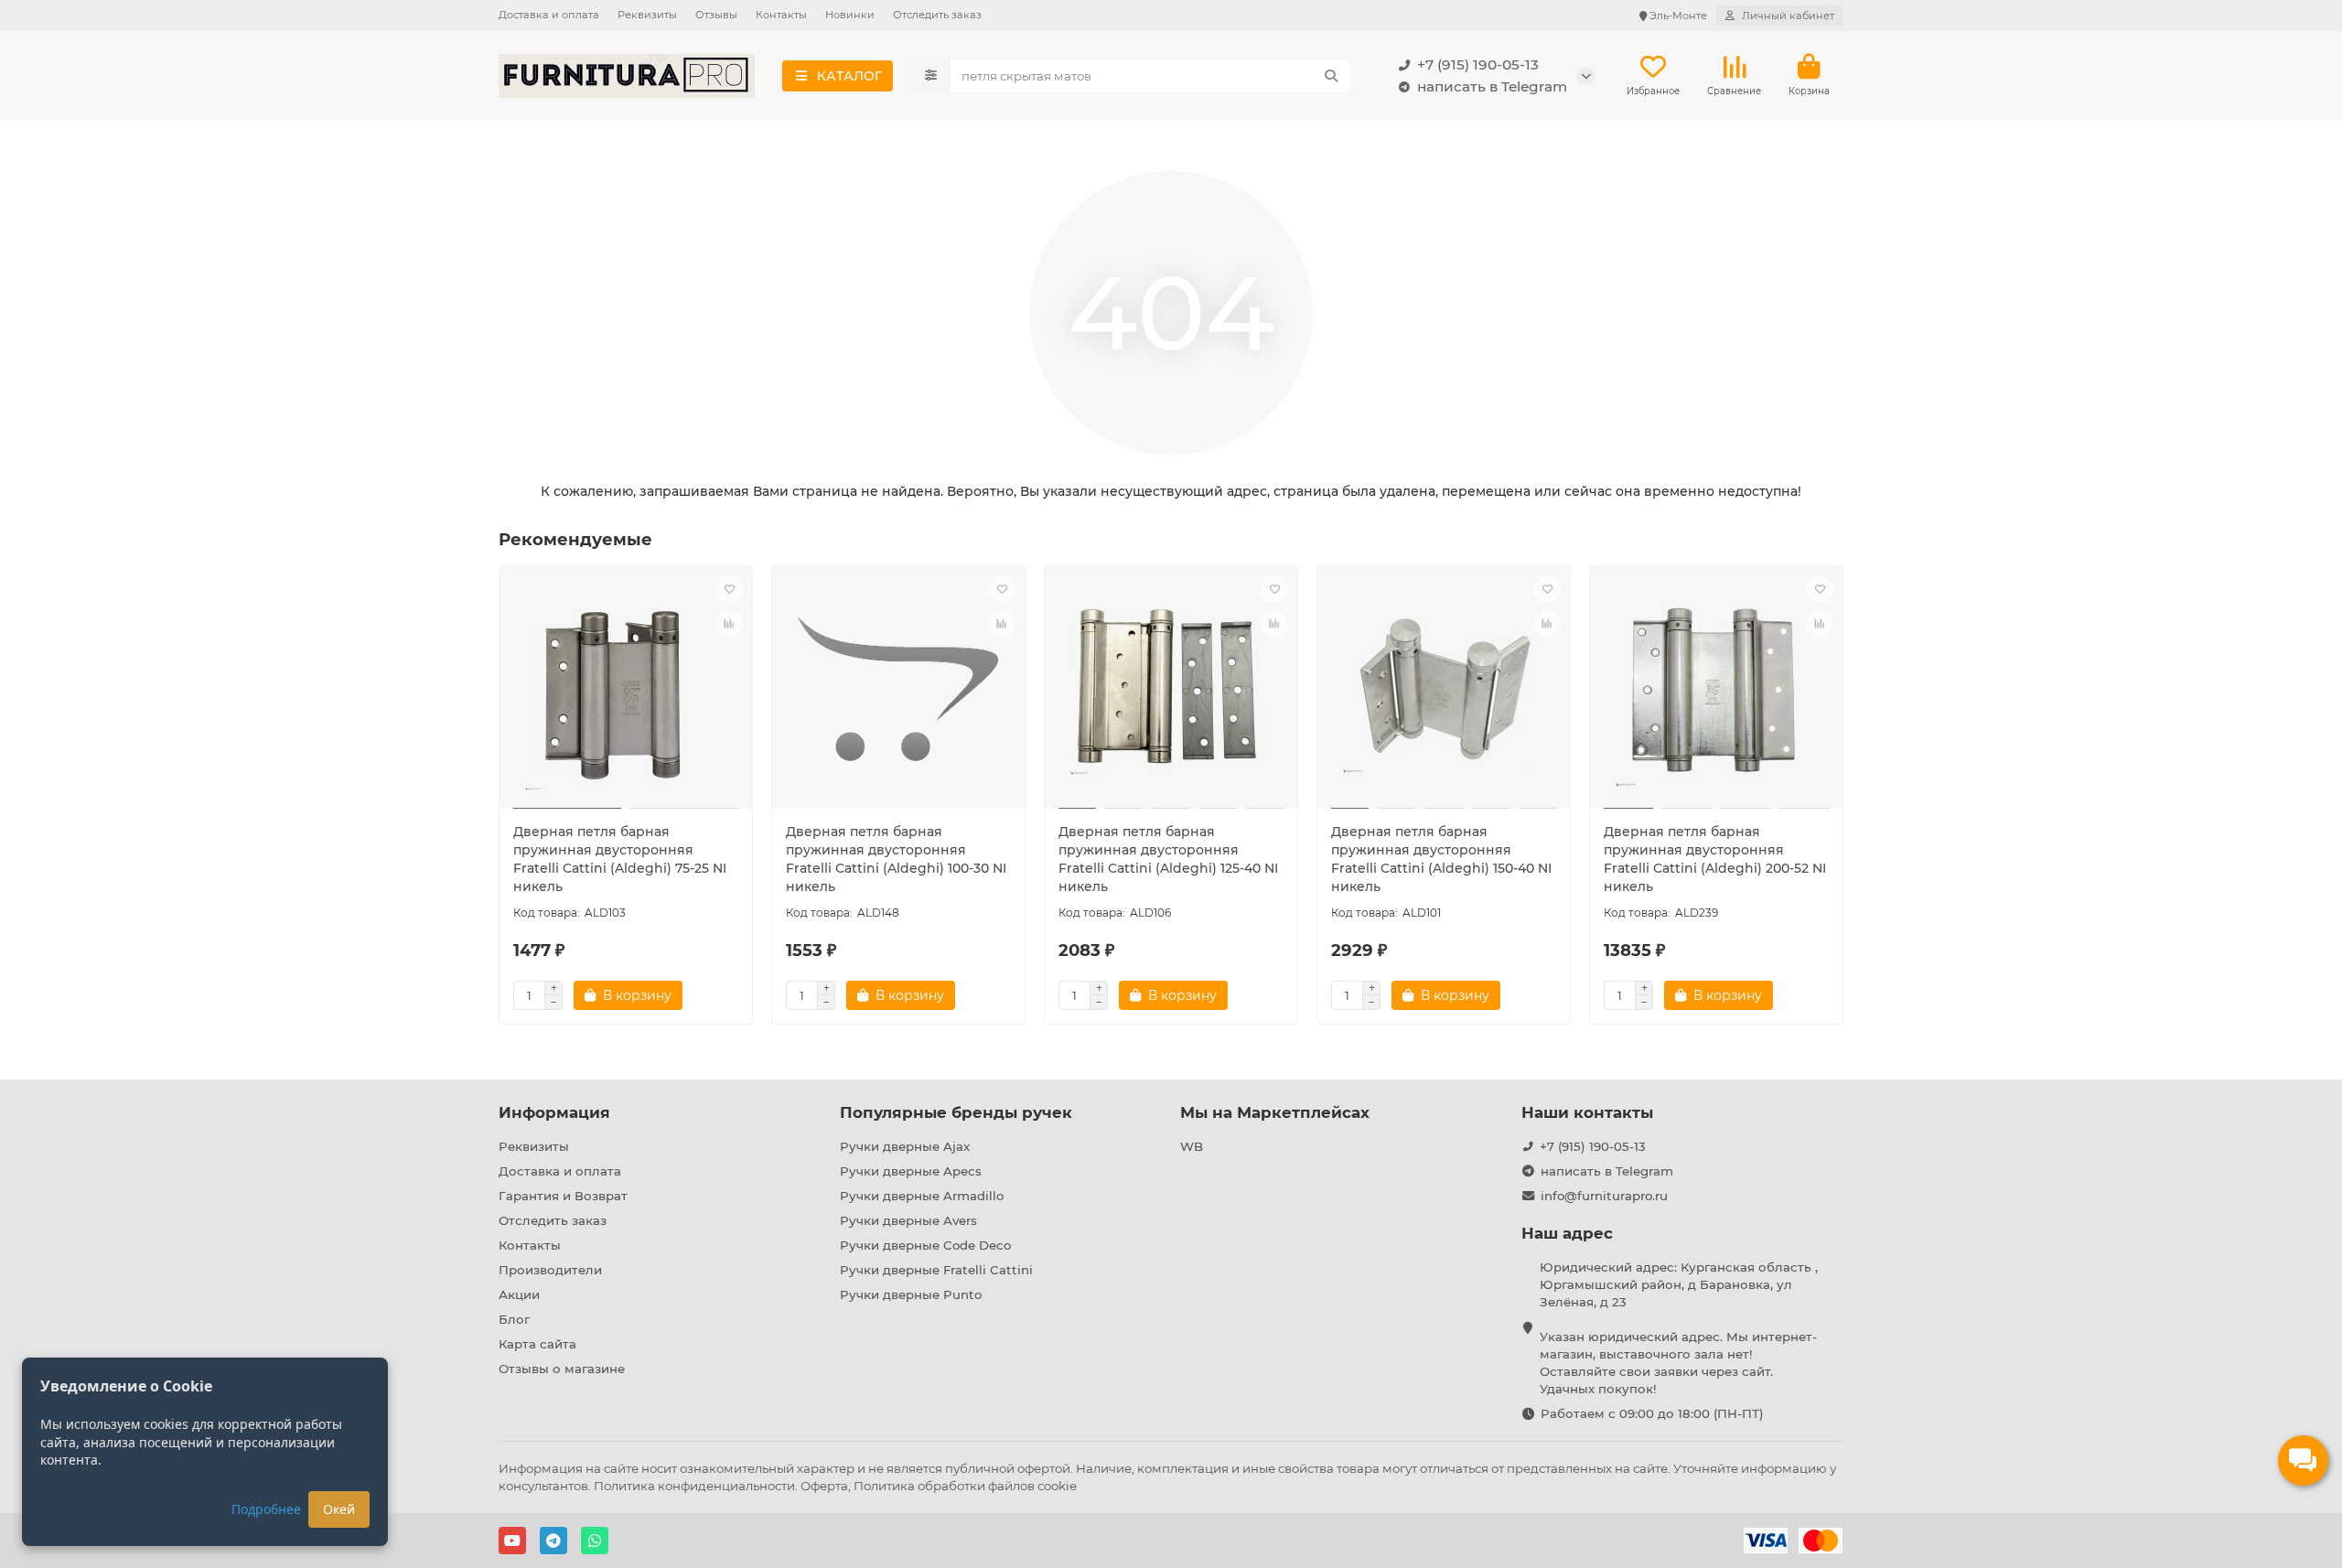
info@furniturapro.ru (1604, 1196)
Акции (519, 1294)
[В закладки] (729, 589)
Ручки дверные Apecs (911, 1171)
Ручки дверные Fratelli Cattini (936, 1270)
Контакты (781, 15)
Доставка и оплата (549, 15)
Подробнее (266, 1509)
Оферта (824, 1486)
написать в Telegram (1492, 86)
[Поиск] (1331, 76)
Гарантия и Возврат (563, 1196)
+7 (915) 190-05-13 (1478, 64)
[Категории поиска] (931, 76)
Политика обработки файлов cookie (965, 1486)
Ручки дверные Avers (908, 1220)
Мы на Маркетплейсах (1275, 1112)
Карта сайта (537, 1344)
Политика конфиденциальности (694, 1486)
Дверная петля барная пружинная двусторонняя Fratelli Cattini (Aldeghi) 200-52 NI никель (1715, 859)
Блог (514, 1319)
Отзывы (716, 15)
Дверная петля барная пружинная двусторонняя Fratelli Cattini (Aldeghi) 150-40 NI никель (1441, 859)
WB (1192, 1146)
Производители (550, 1270)
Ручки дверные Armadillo (922, 1196)
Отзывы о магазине (562, 1369)
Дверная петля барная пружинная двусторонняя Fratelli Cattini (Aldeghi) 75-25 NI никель (620, 859)
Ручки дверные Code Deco (925, 1245)
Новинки (850, 15)
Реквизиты (647, 15)
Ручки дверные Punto (911, 1294)
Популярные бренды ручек (956, 1112)
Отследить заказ (937, 15)
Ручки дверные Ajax (905, 1146)
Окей (339, 1509)
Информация (554, 1112)
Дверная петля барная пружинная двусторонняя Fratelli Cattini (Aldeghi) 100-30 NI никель (896, 859)
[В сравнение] (729, 624)
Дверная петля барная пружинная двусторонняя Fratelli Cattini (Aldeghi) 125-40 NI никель (1168, 859)
